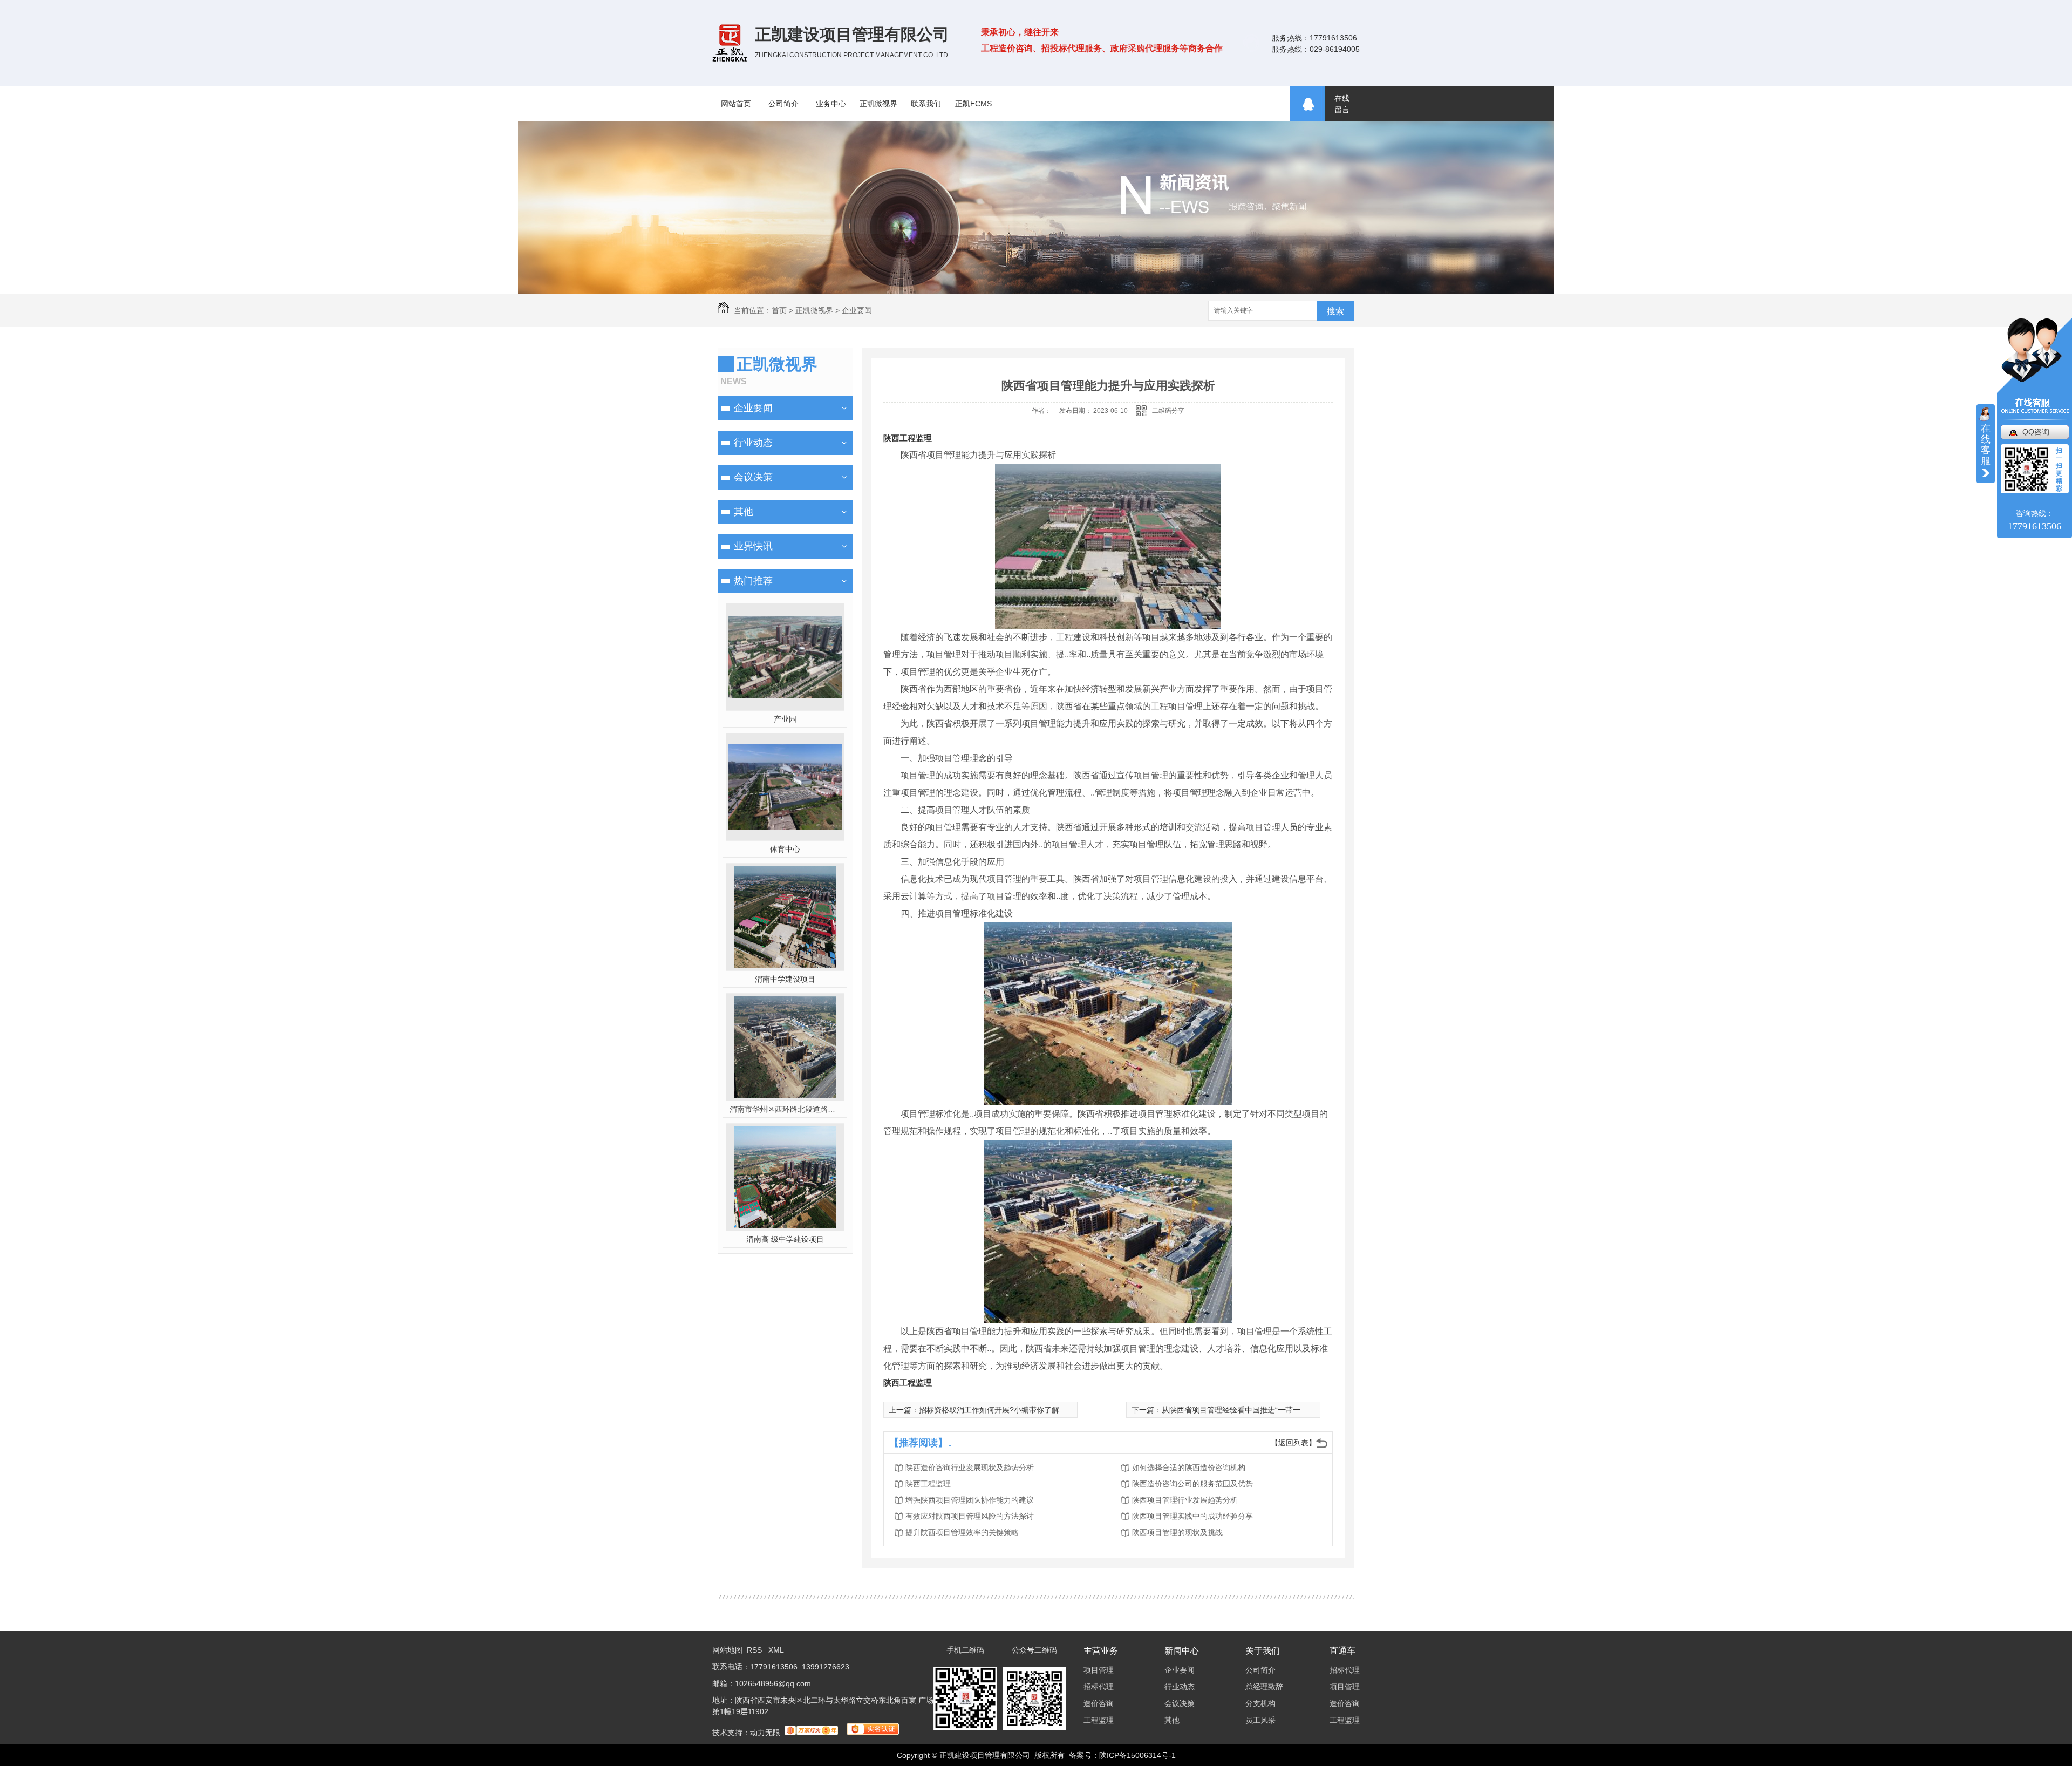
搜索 (1335, 311)
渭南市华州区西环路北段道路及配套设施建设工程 (785, 1109)
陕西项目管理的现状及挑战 (1177, 1532)
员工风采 (1260, 1720)
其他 (744, 512)
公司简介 (783, 104)
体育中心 (785, 849)
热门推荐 (753, 581)
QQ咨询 (2036, 432)
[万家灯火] (811, 1733)
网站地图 (727, 1650)
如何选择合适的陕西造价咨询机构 (1189, 1468)
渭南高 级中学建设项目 (785, 1239)
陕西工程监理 (908, 438)
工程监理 (1099, 1720)
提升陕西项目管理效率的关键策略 (962, 1532)
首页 (779, 310)
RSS (755, 1650)
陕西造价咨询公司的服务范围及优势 (1192, 1484)
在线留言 (1342, 104)
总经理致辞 (1264, 1687)
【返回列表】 (1293, 1443)
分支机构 (1260, 1703)
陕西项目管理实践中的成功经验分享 (1192, 1516)
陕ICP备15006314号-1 (1137, 1755)
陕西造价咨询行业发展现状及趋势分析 (970, 1468)
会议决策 (753, 477)
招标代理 (1099, 1687)
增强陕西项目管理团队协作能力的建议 (970, 1500)
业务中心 (831, 104)
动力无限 (765, 1733)
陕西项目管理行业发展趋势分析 (1185, 1500)
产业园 (785, 719)
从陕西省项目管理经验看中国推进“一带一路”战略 (1244, 1410)
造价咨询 (1099, 1703)
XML (776, 1650)
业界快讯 (753, 546)
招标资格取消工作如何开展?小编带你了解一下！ (1000, 1410)
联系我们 (926, 104)
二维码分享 (1168, 411)
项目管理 (1099, 1670)
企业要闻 (857, 310)
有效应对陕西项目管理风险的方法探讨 (970, 1516)
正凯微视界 (878, 104)
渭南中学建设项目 (785, 979)
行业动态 (753, 443)
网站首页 (736, 104)
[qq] (1307, 104)
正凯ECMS (973, 104)
